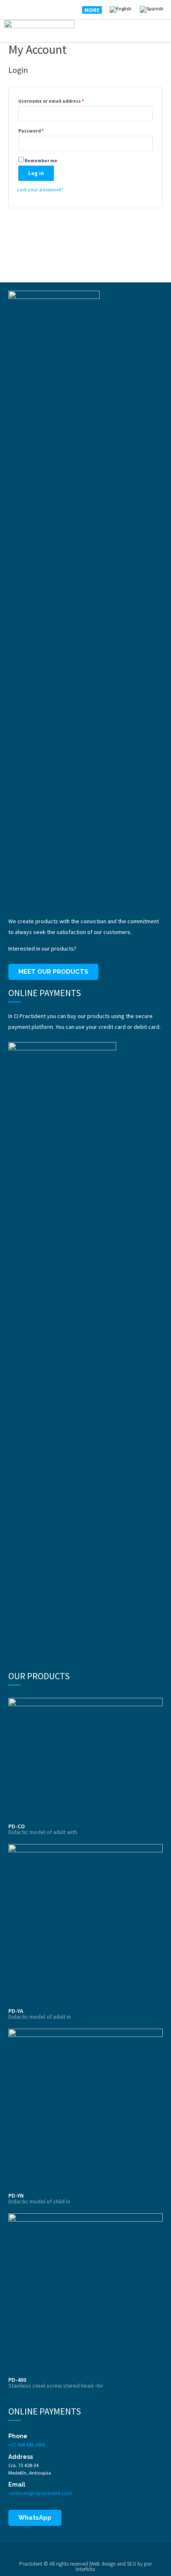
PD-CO (17, 1826)
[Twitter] (22, 10)
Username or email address (51, 101)
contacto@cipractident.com (40, 2493)
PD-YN (16, 2196)
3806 (39, 2444)
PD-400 (17, 2380)
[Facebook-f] (9, 10)
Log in (36, 173)
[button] (53, 972)
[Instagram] (35, 10)
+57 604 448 (21, 2444)
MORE (92, 10)
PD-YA (16, 2011)
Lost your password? (40, 189)
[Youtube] (48, 10)
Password (31, 131)
